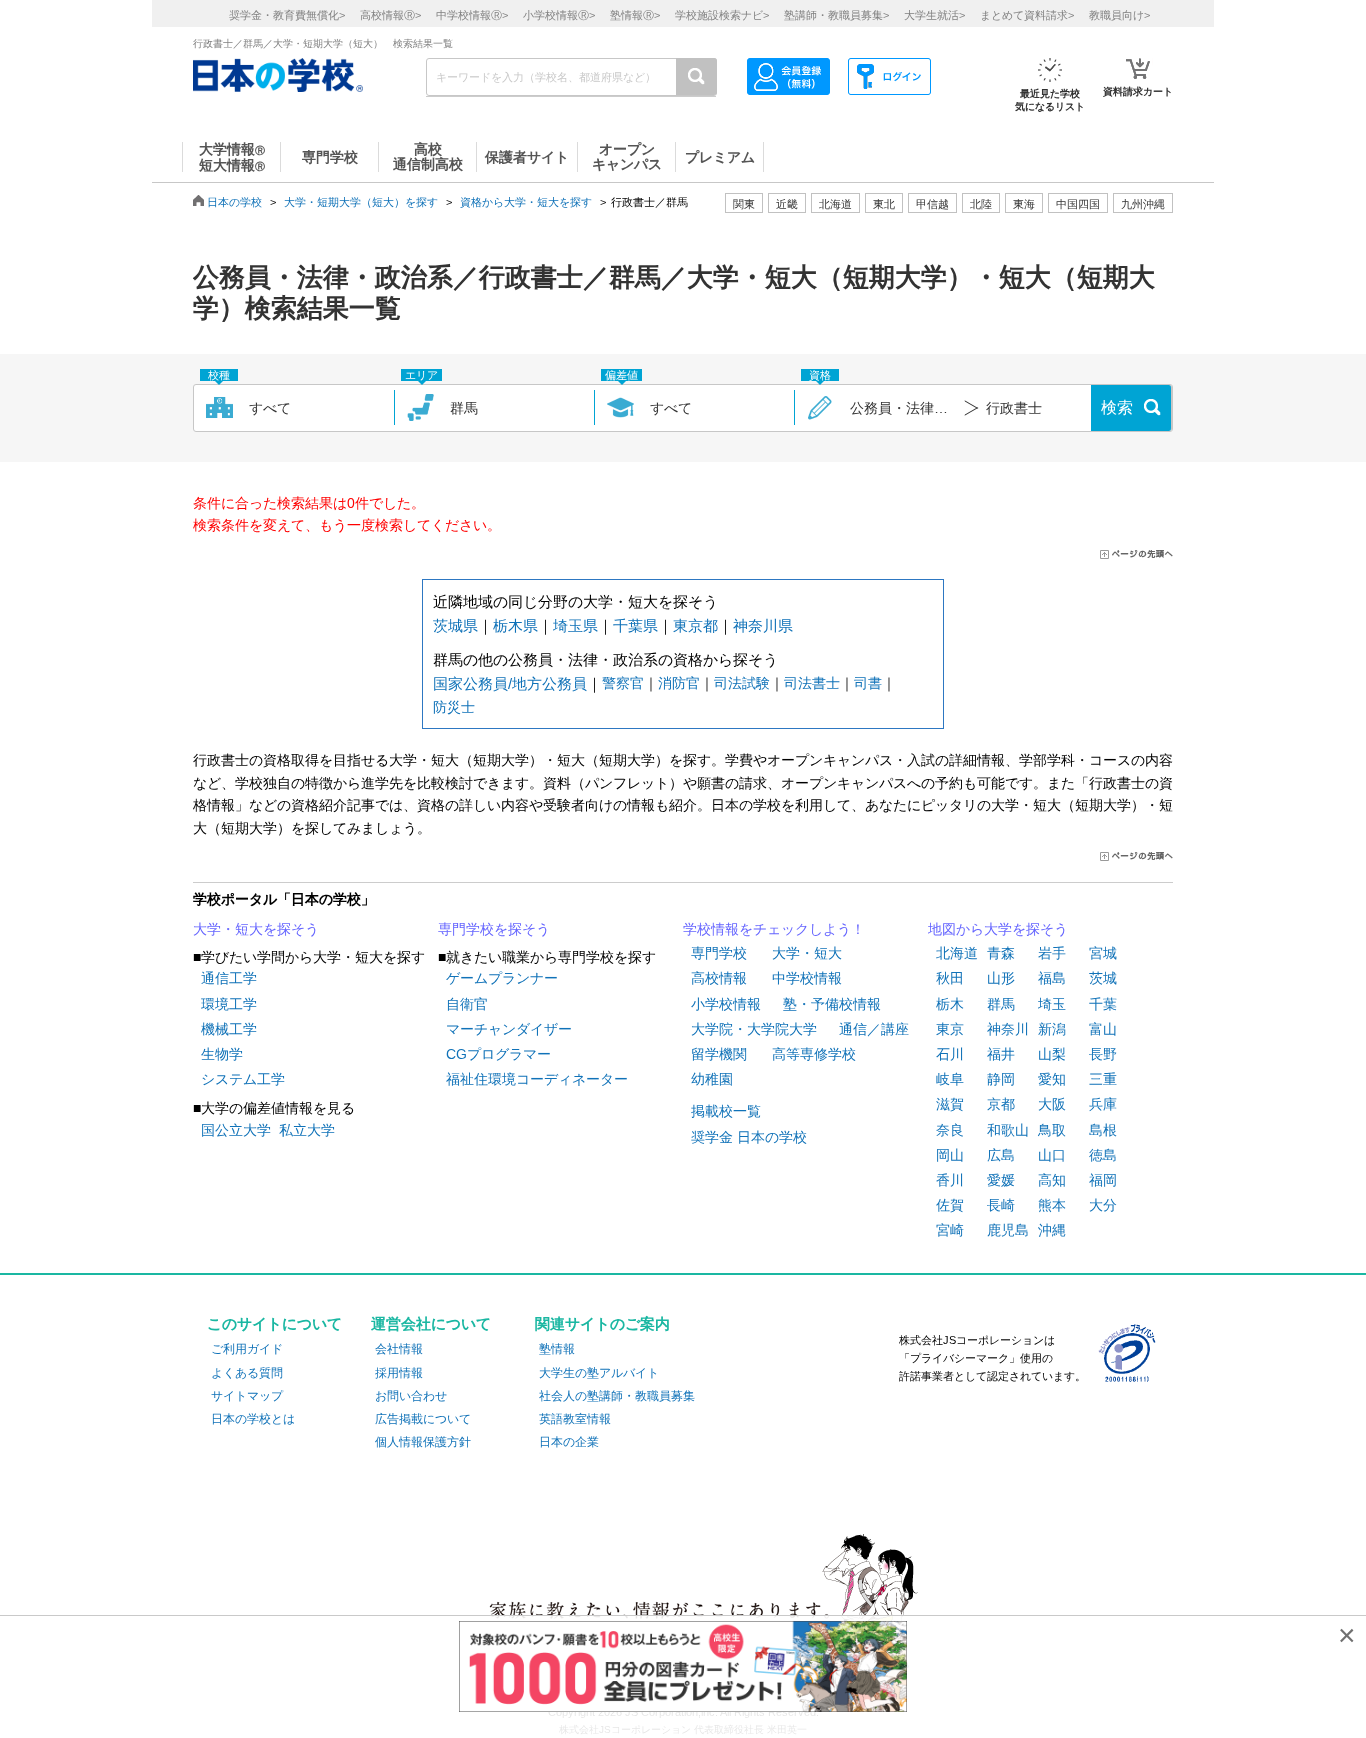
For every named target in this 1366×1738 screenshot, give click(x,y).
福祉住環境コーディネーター (537, 1079)
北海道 (835, 204)
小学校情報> (559, 15)
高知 (1052, 1180)
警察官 (623, 683)
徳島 (1103, 1155)
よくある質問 (247, 1373)
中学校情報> (472, 15)
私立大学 (307, 1130)
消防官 (679, 683)
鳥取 (1052, 1130)
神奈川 (1008, 1029)
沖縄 (1052, 1230)
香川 (950, 1180)
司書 (868, 683)
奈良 (950, 1130)
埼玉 (1052, 1004)
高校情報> (390, 15)
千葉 (1103, 1004)
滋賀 (950, 1104)
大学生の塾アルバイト (599, 1373)
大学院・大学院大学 (754, 1029)
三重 (1103, 1079)
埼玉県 (575, 625)
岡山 (950, 1155)
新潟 (1052, 1029)
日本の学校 (234, 202)
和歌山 (1008, 1130)
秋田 (950, 978)
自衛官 (467, 1004)
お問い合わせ (411, 1396)
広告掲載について (423, 1419)
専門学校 (719, 953)
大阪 (1052, 1104)
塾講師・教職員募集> (836, 15)
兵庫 (1103, 1104)
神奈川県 (763, 625)
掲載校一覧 (726, 1111)
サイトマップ (247, 1396)
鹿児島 (1008, 1230)
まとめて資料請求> (1027, 15)
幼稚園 (712, 1079)
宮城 (1103, 953)
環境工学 (229, 1004)
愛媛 (1001, 1180)
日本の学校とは (253, 1419)
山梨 (1052, 1054)
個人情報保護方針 (423, 1442)
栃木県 (515, 625)
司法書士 (812, 683)
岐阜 (950, 1079)
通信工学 (229, 978)
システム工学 (243, 1079)
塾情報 (557, 1349)
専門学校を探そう (494, 929)
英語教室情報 (575, 1419)
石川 (950, 1054)
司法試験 (742, 683)
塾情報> (635, 15)
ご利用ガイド (247, 1349)
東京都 (695, 625)
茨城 (1103, 978)
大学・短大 (807, 953)
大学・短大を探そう (256, 929)
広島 (1001, 1155)
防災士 (454, 707)
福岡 (1103, 1180)
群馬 (1001, 1004)
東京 (950, 1029)
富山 (1103, 1029)
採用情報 (399, 1373)
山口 (1052, 1155)
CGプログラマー (498, 1054)
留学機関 (719, 1054)
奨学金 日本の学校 (749, 1137)
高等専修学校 (814, 1054)
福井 (1001, 1054)
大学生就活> (934, 15)
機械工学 (229, 1029)
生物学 (222, 1054)
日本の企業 (569, 1442)
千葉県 (635, 625)
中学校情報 (807, 978)
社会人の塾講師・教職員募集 (617, 1396)
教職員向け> (1119, 15)
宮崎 (950, 1230)
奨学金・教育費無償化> (287, 15)
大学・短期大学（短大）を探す (361, 202)
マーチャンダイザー (509, 1029)
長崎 (1001, 1205)
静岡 (1001, 1079)
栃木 (950, 1004)
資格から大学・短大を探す (526, 202)
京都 (1001, 1104)
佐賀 (950, 1205)
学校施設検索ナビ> (722, 15)
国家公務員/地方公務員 (510, 683)
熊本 (1052, 1205)
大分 (1103, 1205)
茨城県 (455, 625)
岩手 (1052, 953)
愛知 (1052, 1079)
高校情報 (719, 978)
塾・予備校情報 (832, 1004)
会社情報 (399, 1349)
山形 (1001, 978)
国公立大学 (236, 1130)
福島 (1052, 978)
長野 (1103, 1054)
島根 (1103, 1130)
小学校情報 (726, 1004)
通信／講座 (874, 1029)
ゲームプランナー (502, 978)
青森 (1001, 953)
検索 (1117, 407)
